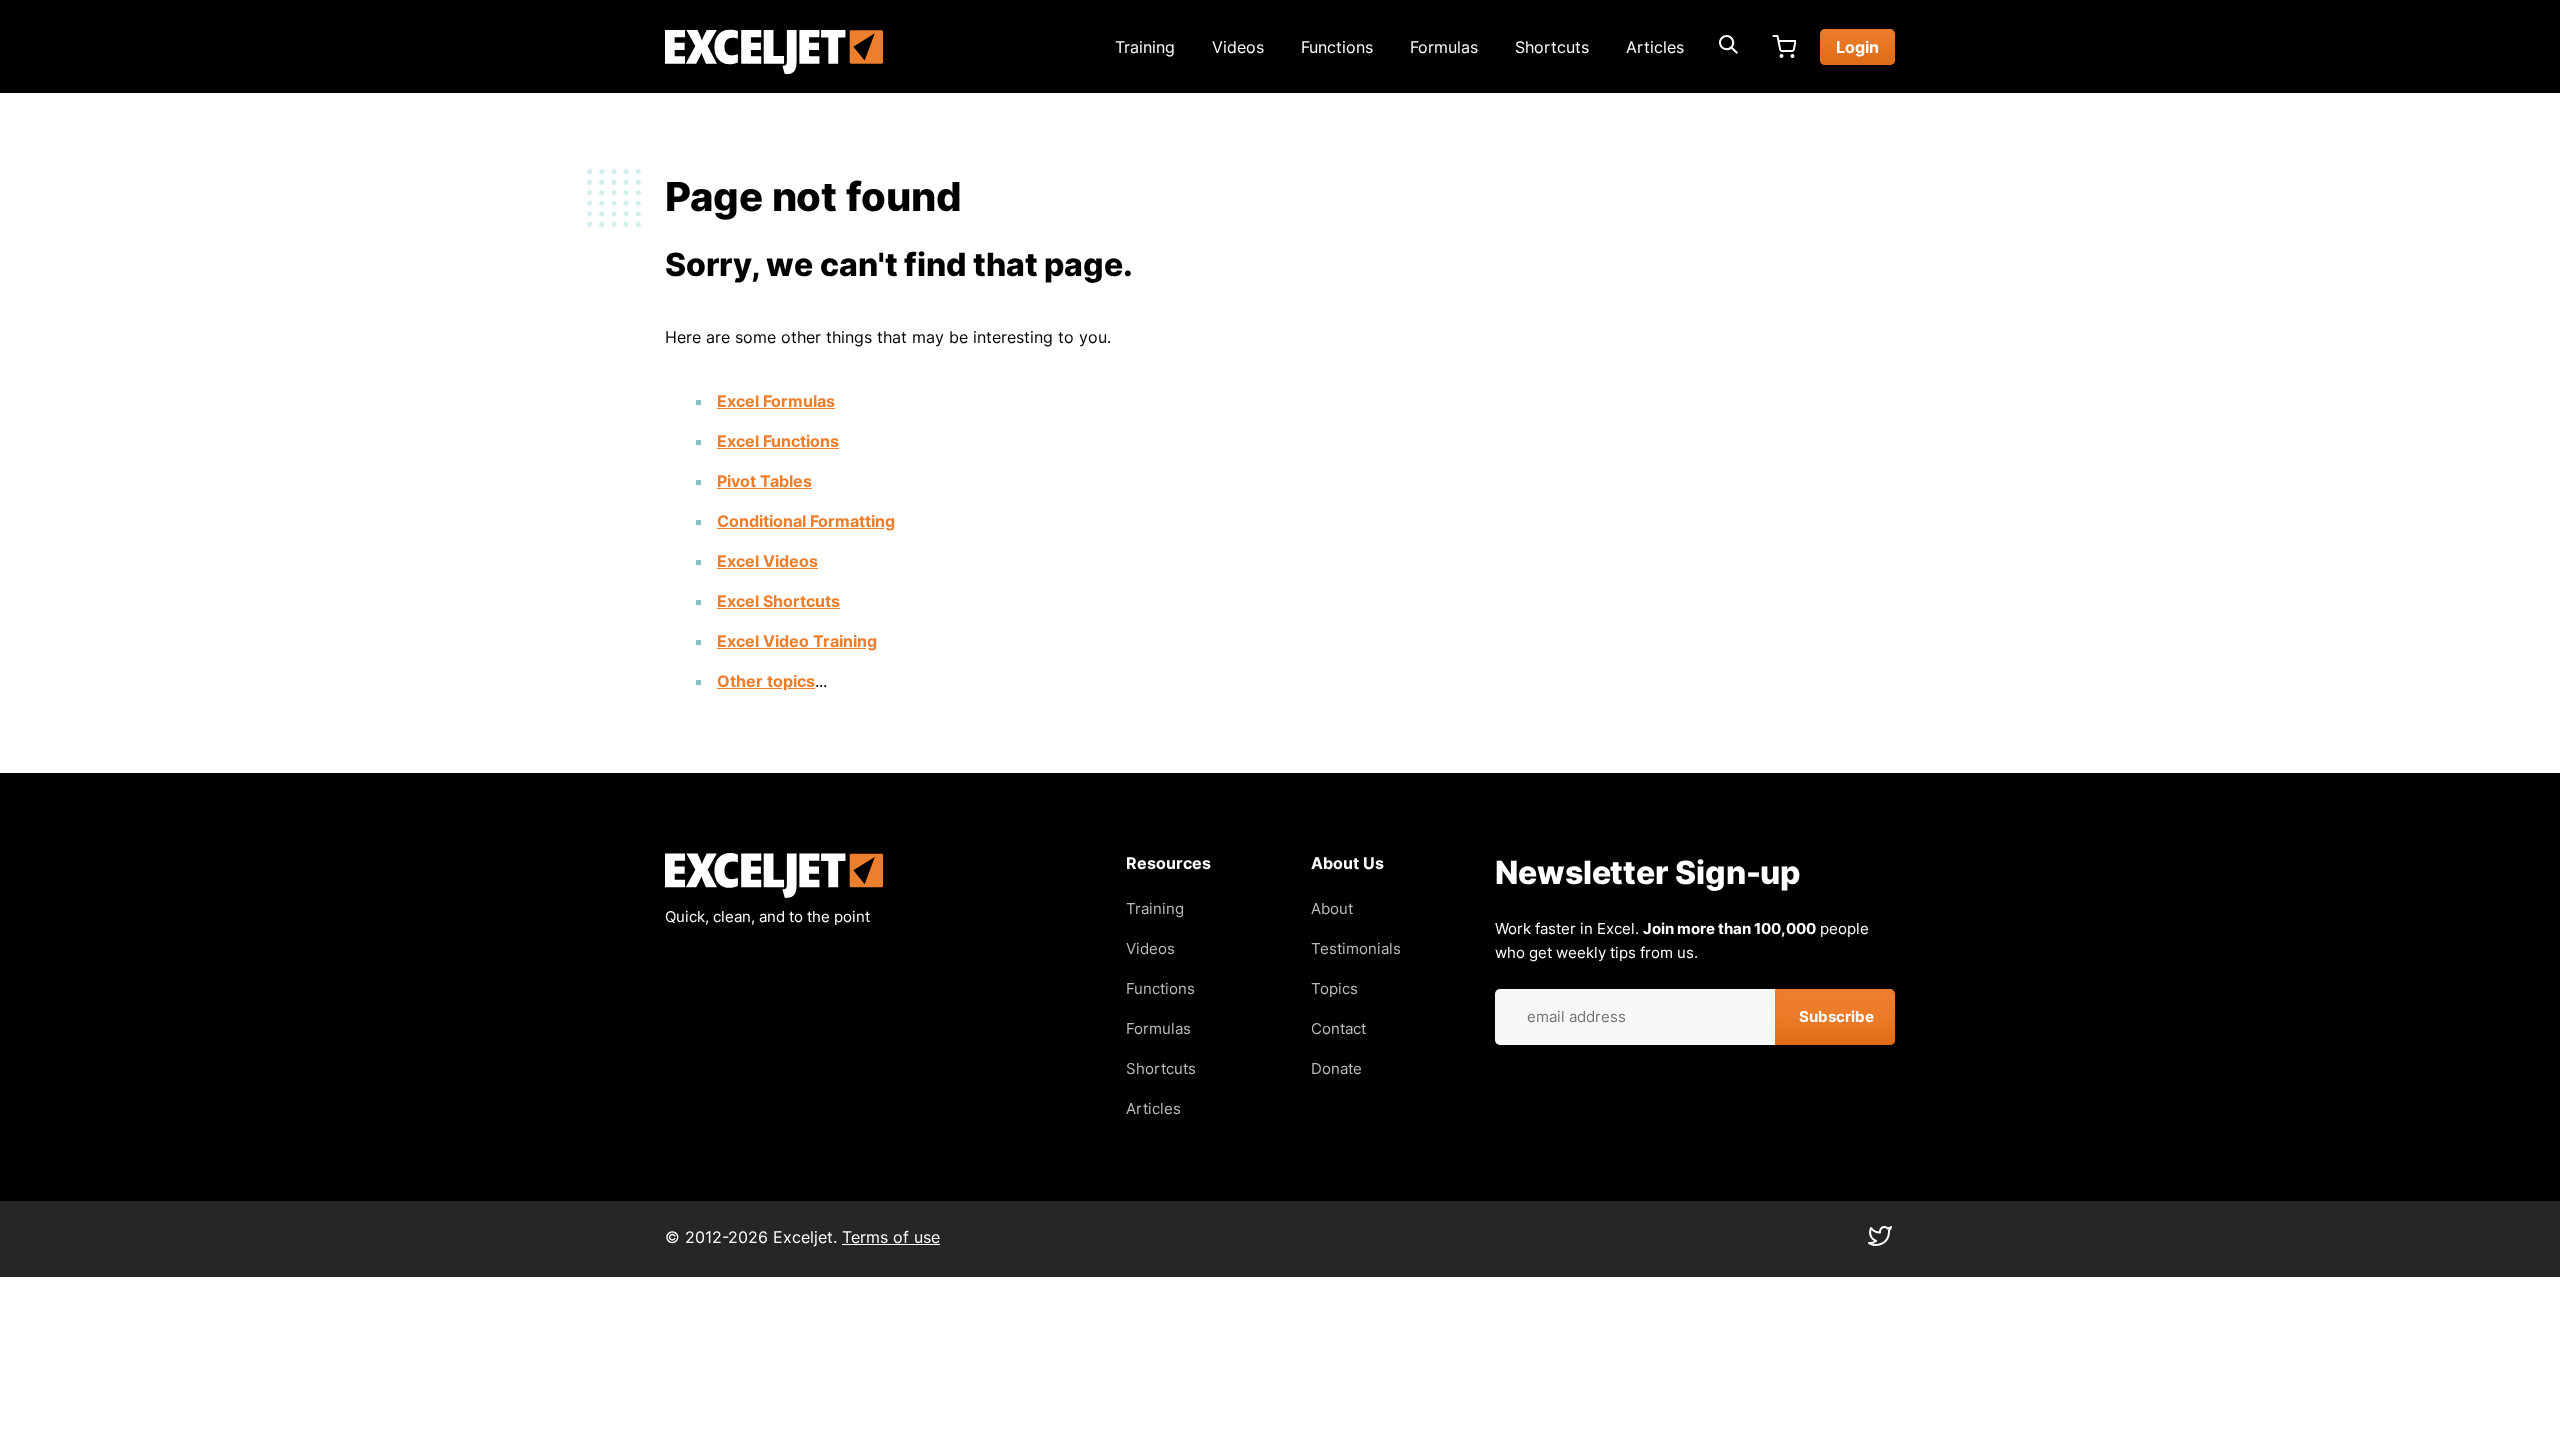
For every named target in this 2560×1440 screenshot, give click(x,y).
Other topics (766, 681)
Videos (1238, 47)
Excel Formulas (776, 401)
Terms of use (891, 1237)
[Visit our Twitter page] (1880, 1241)
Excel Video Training (797, 641)
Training (1145, 47)
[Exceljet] (774, 892)
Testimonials (1356, 948)
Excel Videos (767, 561)
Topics (1334, 988)
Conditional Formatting (806, 521)
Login (1857, 47)
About (1332, 908)
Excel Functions (778, 441)
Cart (1784, 47)
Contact (1338, 1028)
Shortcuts (1552, 47)
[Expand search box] (1728, 47)
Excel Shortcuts (778, 601)
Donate (1336, 1068)
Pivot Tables (764, 481)
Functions (1337, 47)
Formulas (1444, 47)
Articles (1655, 47)
